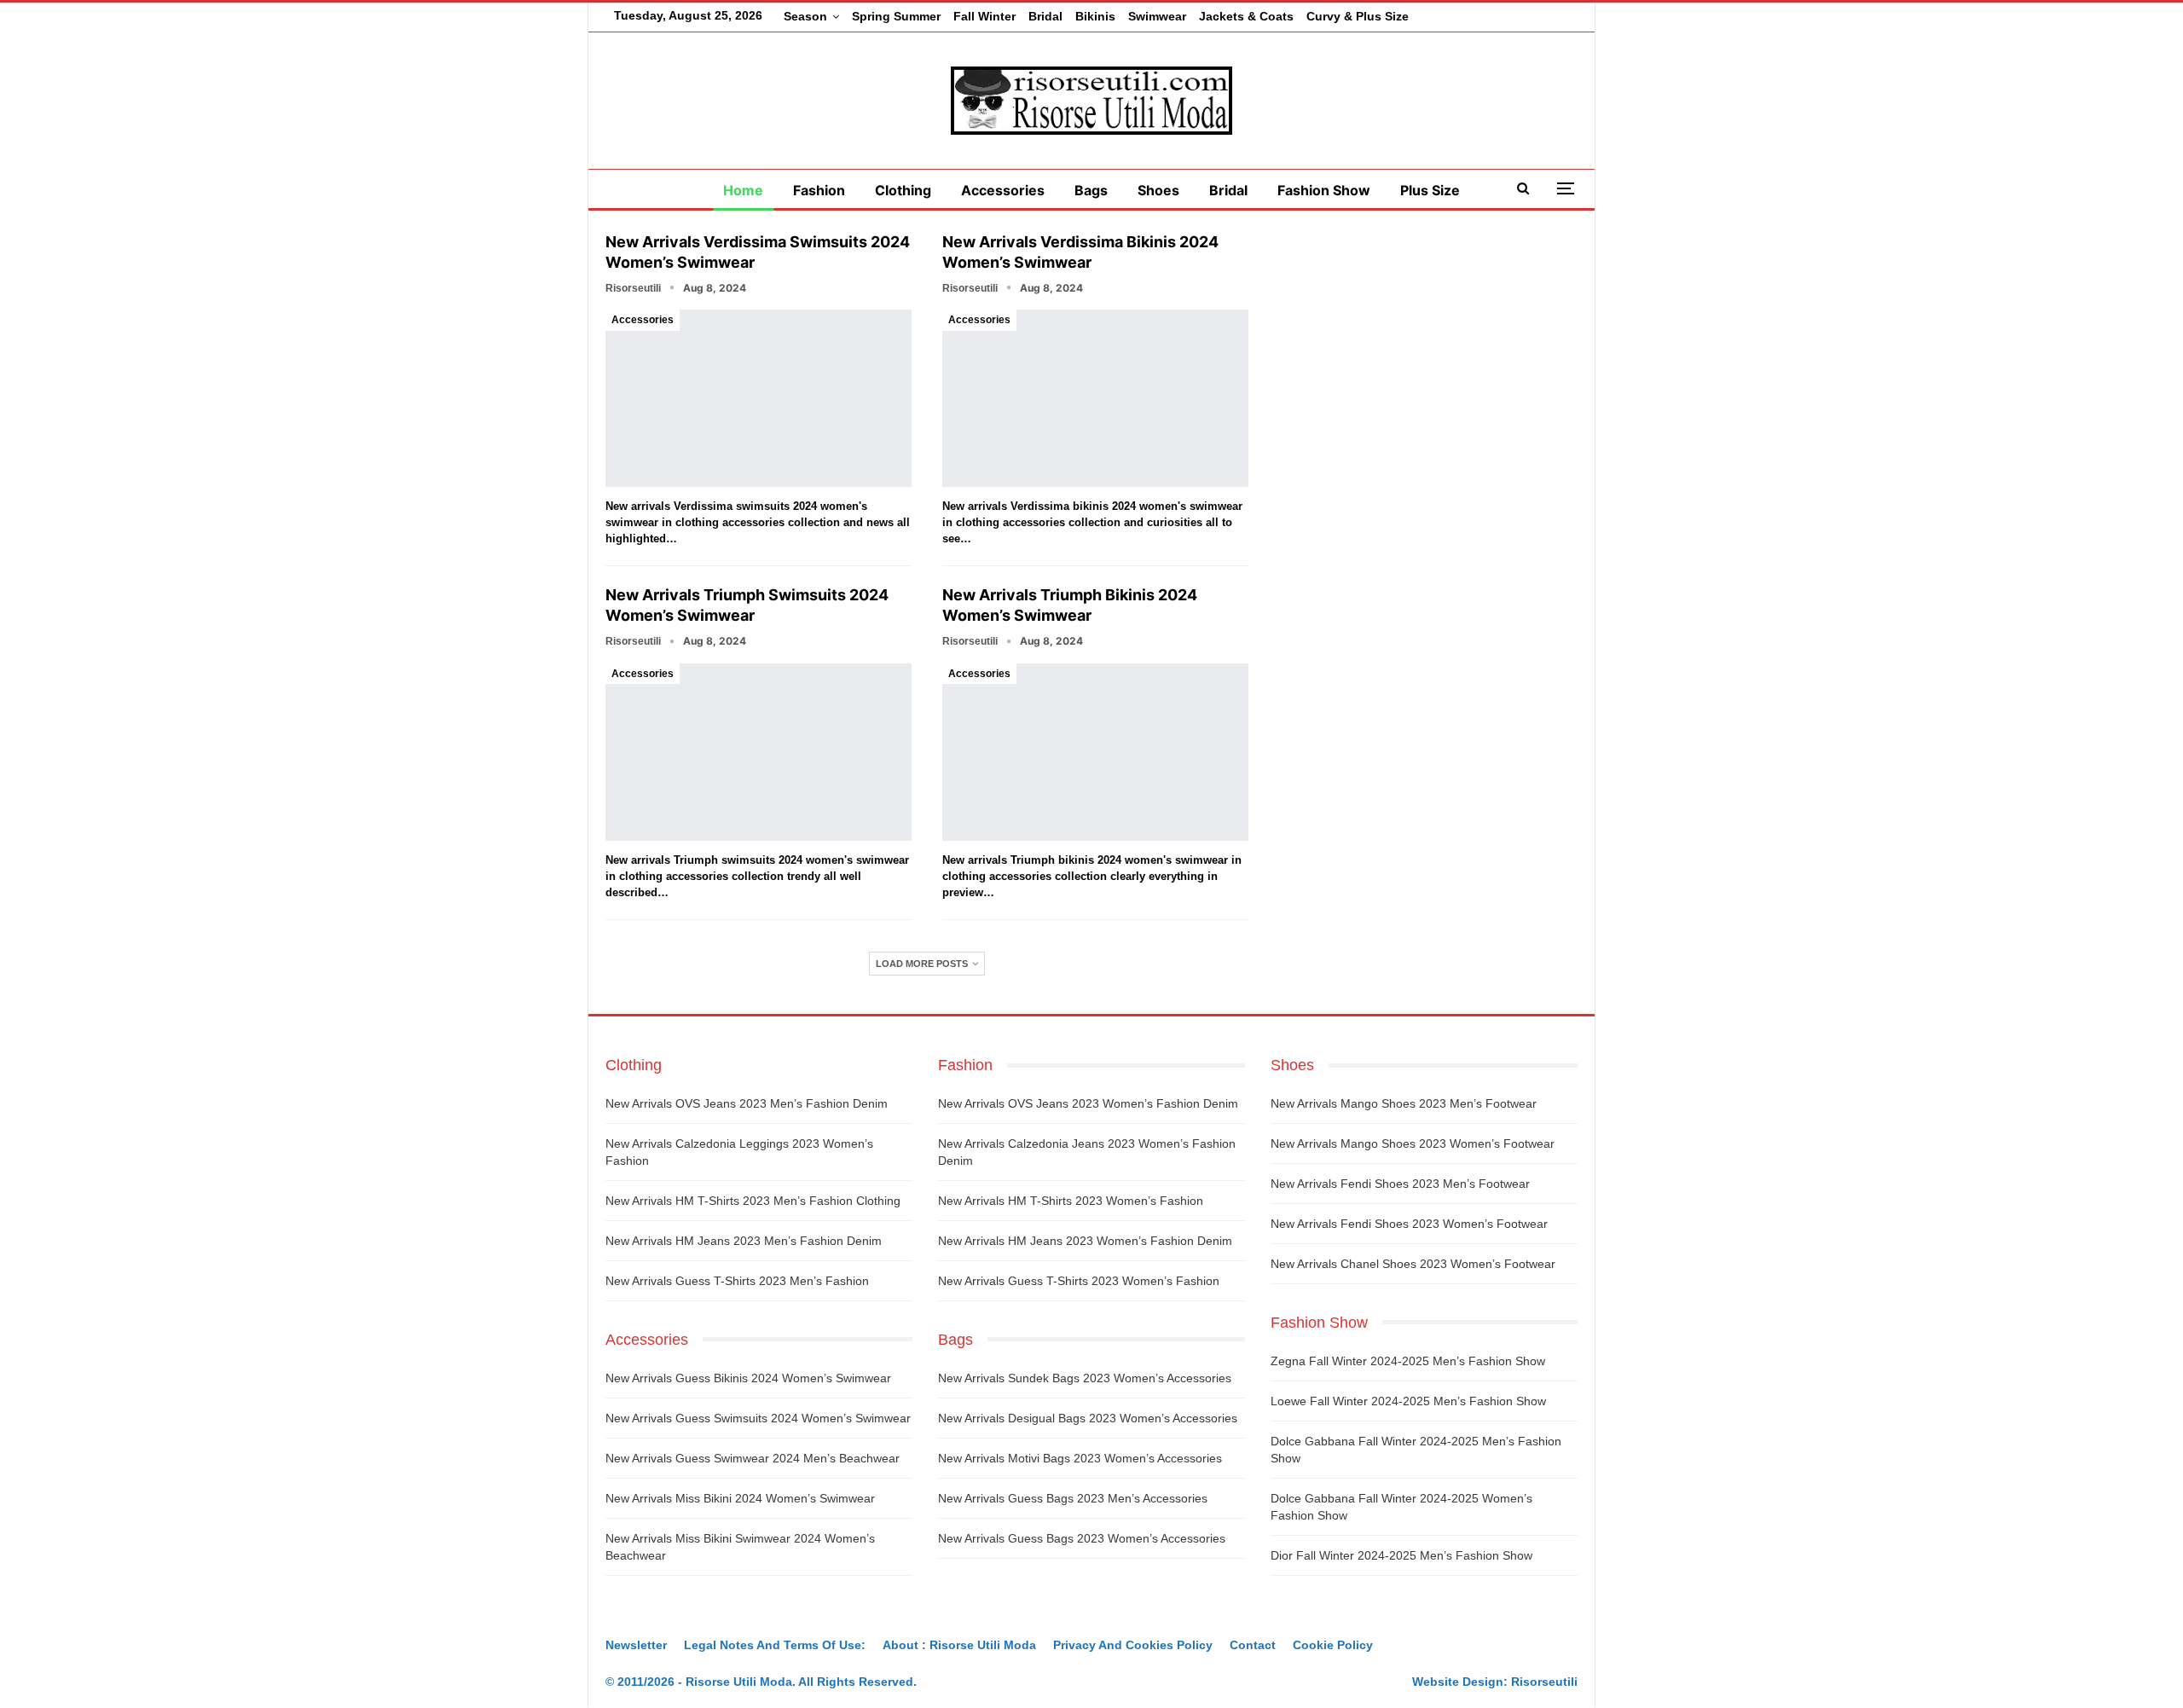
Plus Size (1430, 190)
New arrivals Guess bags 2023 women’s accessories (1082, 1538)
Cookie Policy (1333, 1645)
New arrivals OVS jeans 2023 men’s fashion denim (747, 1103)
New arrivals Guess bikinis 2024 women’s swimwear (748, 1378)
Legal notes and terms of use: (775, 1645)
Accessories (1003, 190)
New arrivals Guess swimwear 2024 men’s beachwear (753, 1458)
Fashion (819, 190)
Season (805, 16)
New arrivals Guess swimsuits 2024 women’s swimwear (758, 1418)
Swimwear (1157, 16)
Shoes (1158, 190)
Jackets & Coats (1246, 16)
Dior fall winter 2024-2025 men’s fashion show (1401, 1555)
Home (743, 190)
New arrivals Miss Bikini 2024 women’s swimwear (740, 1498)
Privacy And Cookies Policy (1133, 1645)
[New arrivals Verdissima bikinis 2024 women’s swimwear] (1095, 398)
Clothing (903, 190)
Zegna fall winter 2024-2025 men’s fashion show (1408, 1361)
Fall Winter (984, 16)
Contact (1253, 1645)
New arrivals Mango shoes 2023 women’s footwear (1413, 1143)
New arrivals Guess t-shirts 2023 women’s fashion (1079, 1281)
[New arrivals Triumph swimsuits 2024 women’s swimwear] (759, 752)
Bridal (1045, 16)
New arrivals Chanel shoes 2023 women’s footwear (1413, 1264)
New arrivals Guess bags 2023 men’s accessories (1073, 1498)
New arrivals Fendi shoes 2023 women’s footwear (1409, 1224)
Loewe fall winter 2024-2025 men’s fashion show (1408, 1401)
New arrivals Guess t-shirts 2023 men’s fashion (737, 1281)
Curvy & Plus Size (1358, 16)
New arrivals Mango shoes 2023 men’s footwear (1404, 1103)
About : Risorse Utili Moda (959, 1645)
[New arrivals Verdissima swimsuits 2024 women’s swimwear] (759, 398)
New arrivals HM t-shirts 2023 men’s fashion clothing (753, 1201)
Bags (1091, 190)
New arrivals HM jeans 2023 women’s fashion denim (1085, 1241)
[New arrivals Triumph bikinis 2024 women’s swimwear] (1095, 752)
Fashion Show (1324, 190)
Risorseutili (1544, 1682)
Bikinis (1095, 16)
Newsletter (636, 1645)
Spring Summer (896, 16)
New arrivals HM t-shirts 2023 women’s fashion (1071, 1201)
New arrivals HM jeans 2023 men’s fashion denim (744, 1241)
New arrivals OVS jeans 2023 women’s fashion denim (1088, 1103)
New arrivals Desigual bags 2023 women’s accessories (1088, 1418)
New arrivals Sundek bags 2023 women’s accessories (1085, 1378)
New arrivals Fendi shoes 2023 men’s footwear (1400, 1184)
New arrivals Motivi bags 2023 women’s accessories (1080, 1458)
